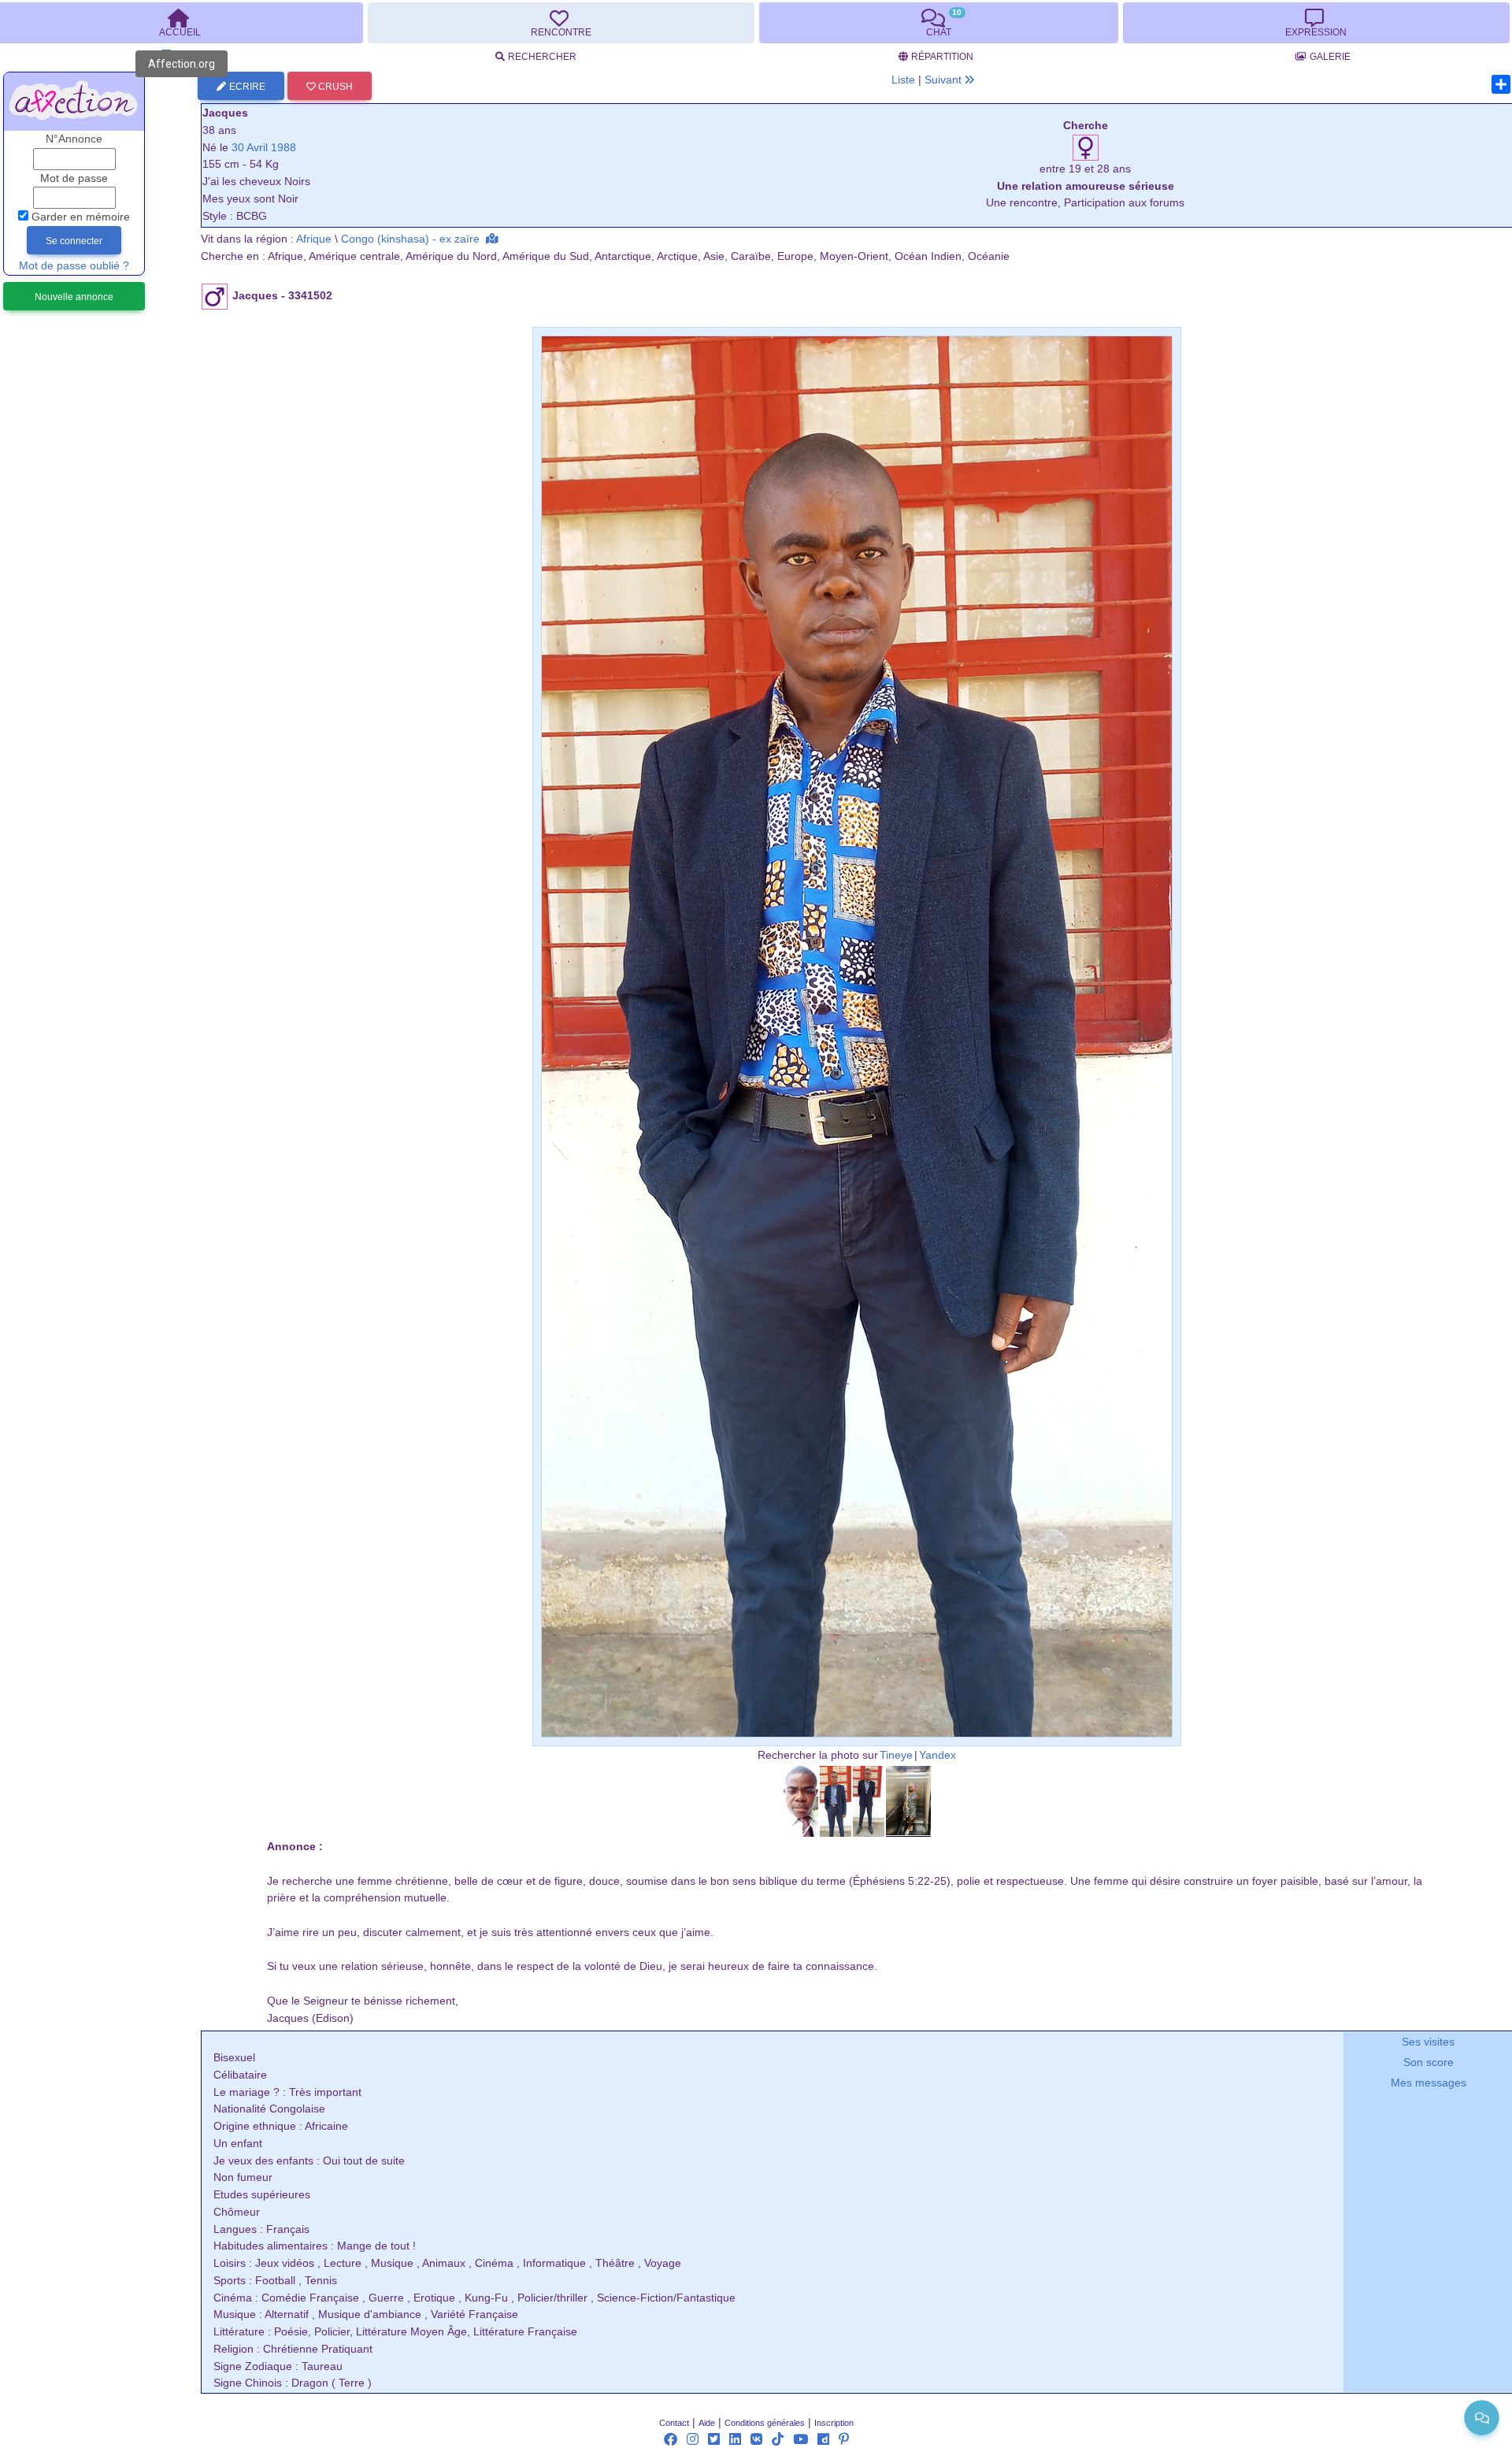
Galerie (1330, 57)
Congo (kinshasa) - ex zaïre (410, 239)
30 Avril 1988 (264, 148)
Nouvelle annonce (74, 297)
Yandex (938, 1755)
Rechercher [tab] (542, 57)
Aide (707, 2423)
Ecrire (247, 87)
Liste (903, 80)
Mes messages (1429, 2083)
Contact (674, 2423)
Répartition (942, 57)
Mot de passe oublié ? (74, 266)
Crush (334, 87)
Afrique (314, 239)
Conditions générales (765, 2423)
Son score (1429, 2062)
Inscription (834, 2423)
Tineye (896, 1755)
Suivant (945, 80)
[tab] (561, 23)
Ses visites (1428, 2042)
